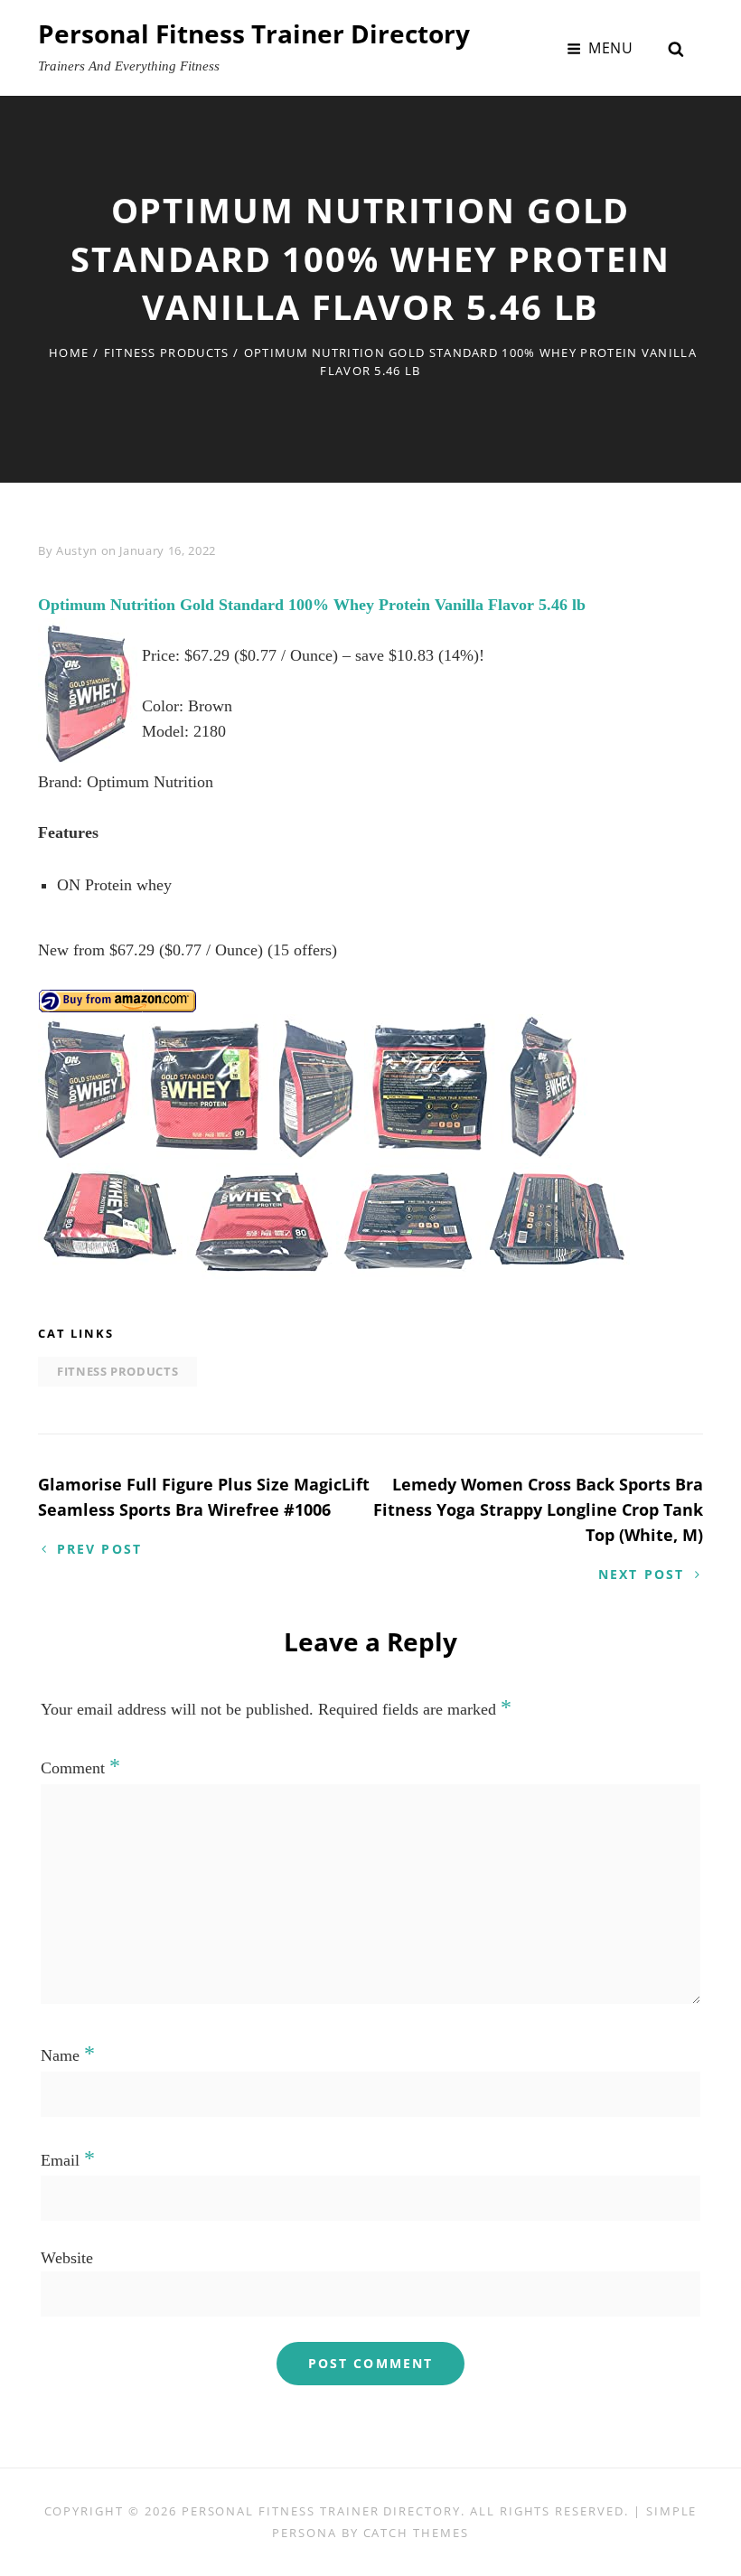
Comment (80, 1768)
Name (68, 2055)
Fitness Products (167, 353)
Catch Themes (416, 2533)
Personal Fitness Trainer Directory (254, 33)
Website (67, 2258)
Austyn (77, 550)
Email (68, 2160)
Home (69, 353)
